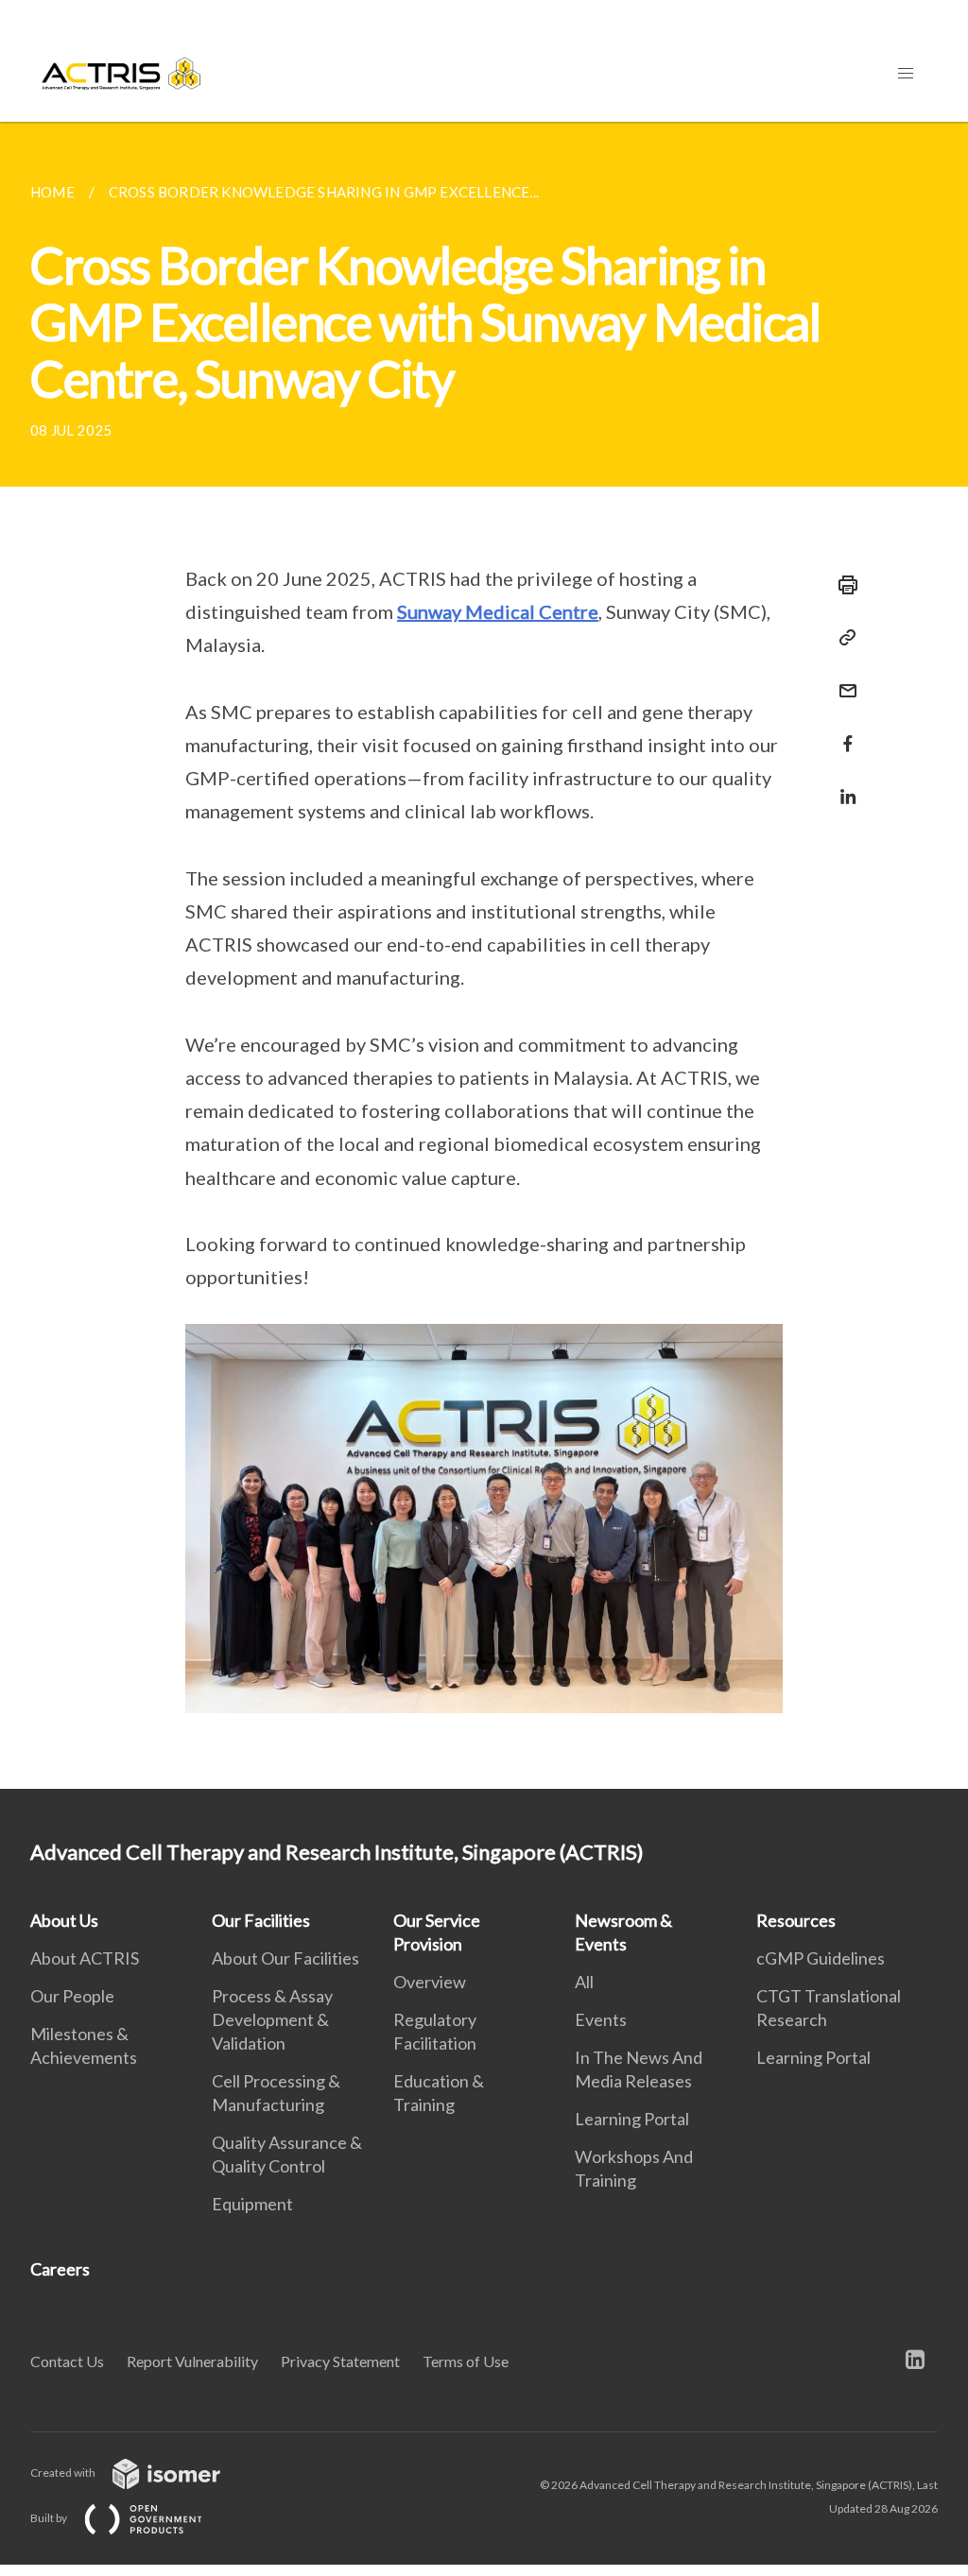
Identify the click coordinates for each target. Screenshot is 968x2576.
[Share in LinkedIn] (842, 785)
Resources (796, 1920)
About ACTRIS (85, 1958)
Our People (72, 1996)
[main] (484, 955)
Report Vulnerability (192, 2361)
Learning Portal (632, 2119)
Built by (50, 2518)
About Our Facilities (285, 1958)
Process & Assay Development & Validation (272, 2019)
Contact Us (67, 2361)
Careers (60, 2269)
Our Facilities (261, 1920)
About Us (64, 1920)
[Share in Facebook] (842, 732)
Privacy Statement (340, 2361)
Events (601, 2019)
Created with (64, 2473)
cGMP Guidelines (821, 1958)
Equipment (252, 2204)
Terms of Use (466, 2361)
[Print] (842, 585)
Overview (430, 1982)
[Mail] (842, 679)
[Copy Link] (842, 638)
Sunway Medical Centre (498, 611)
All (584, 1982)
